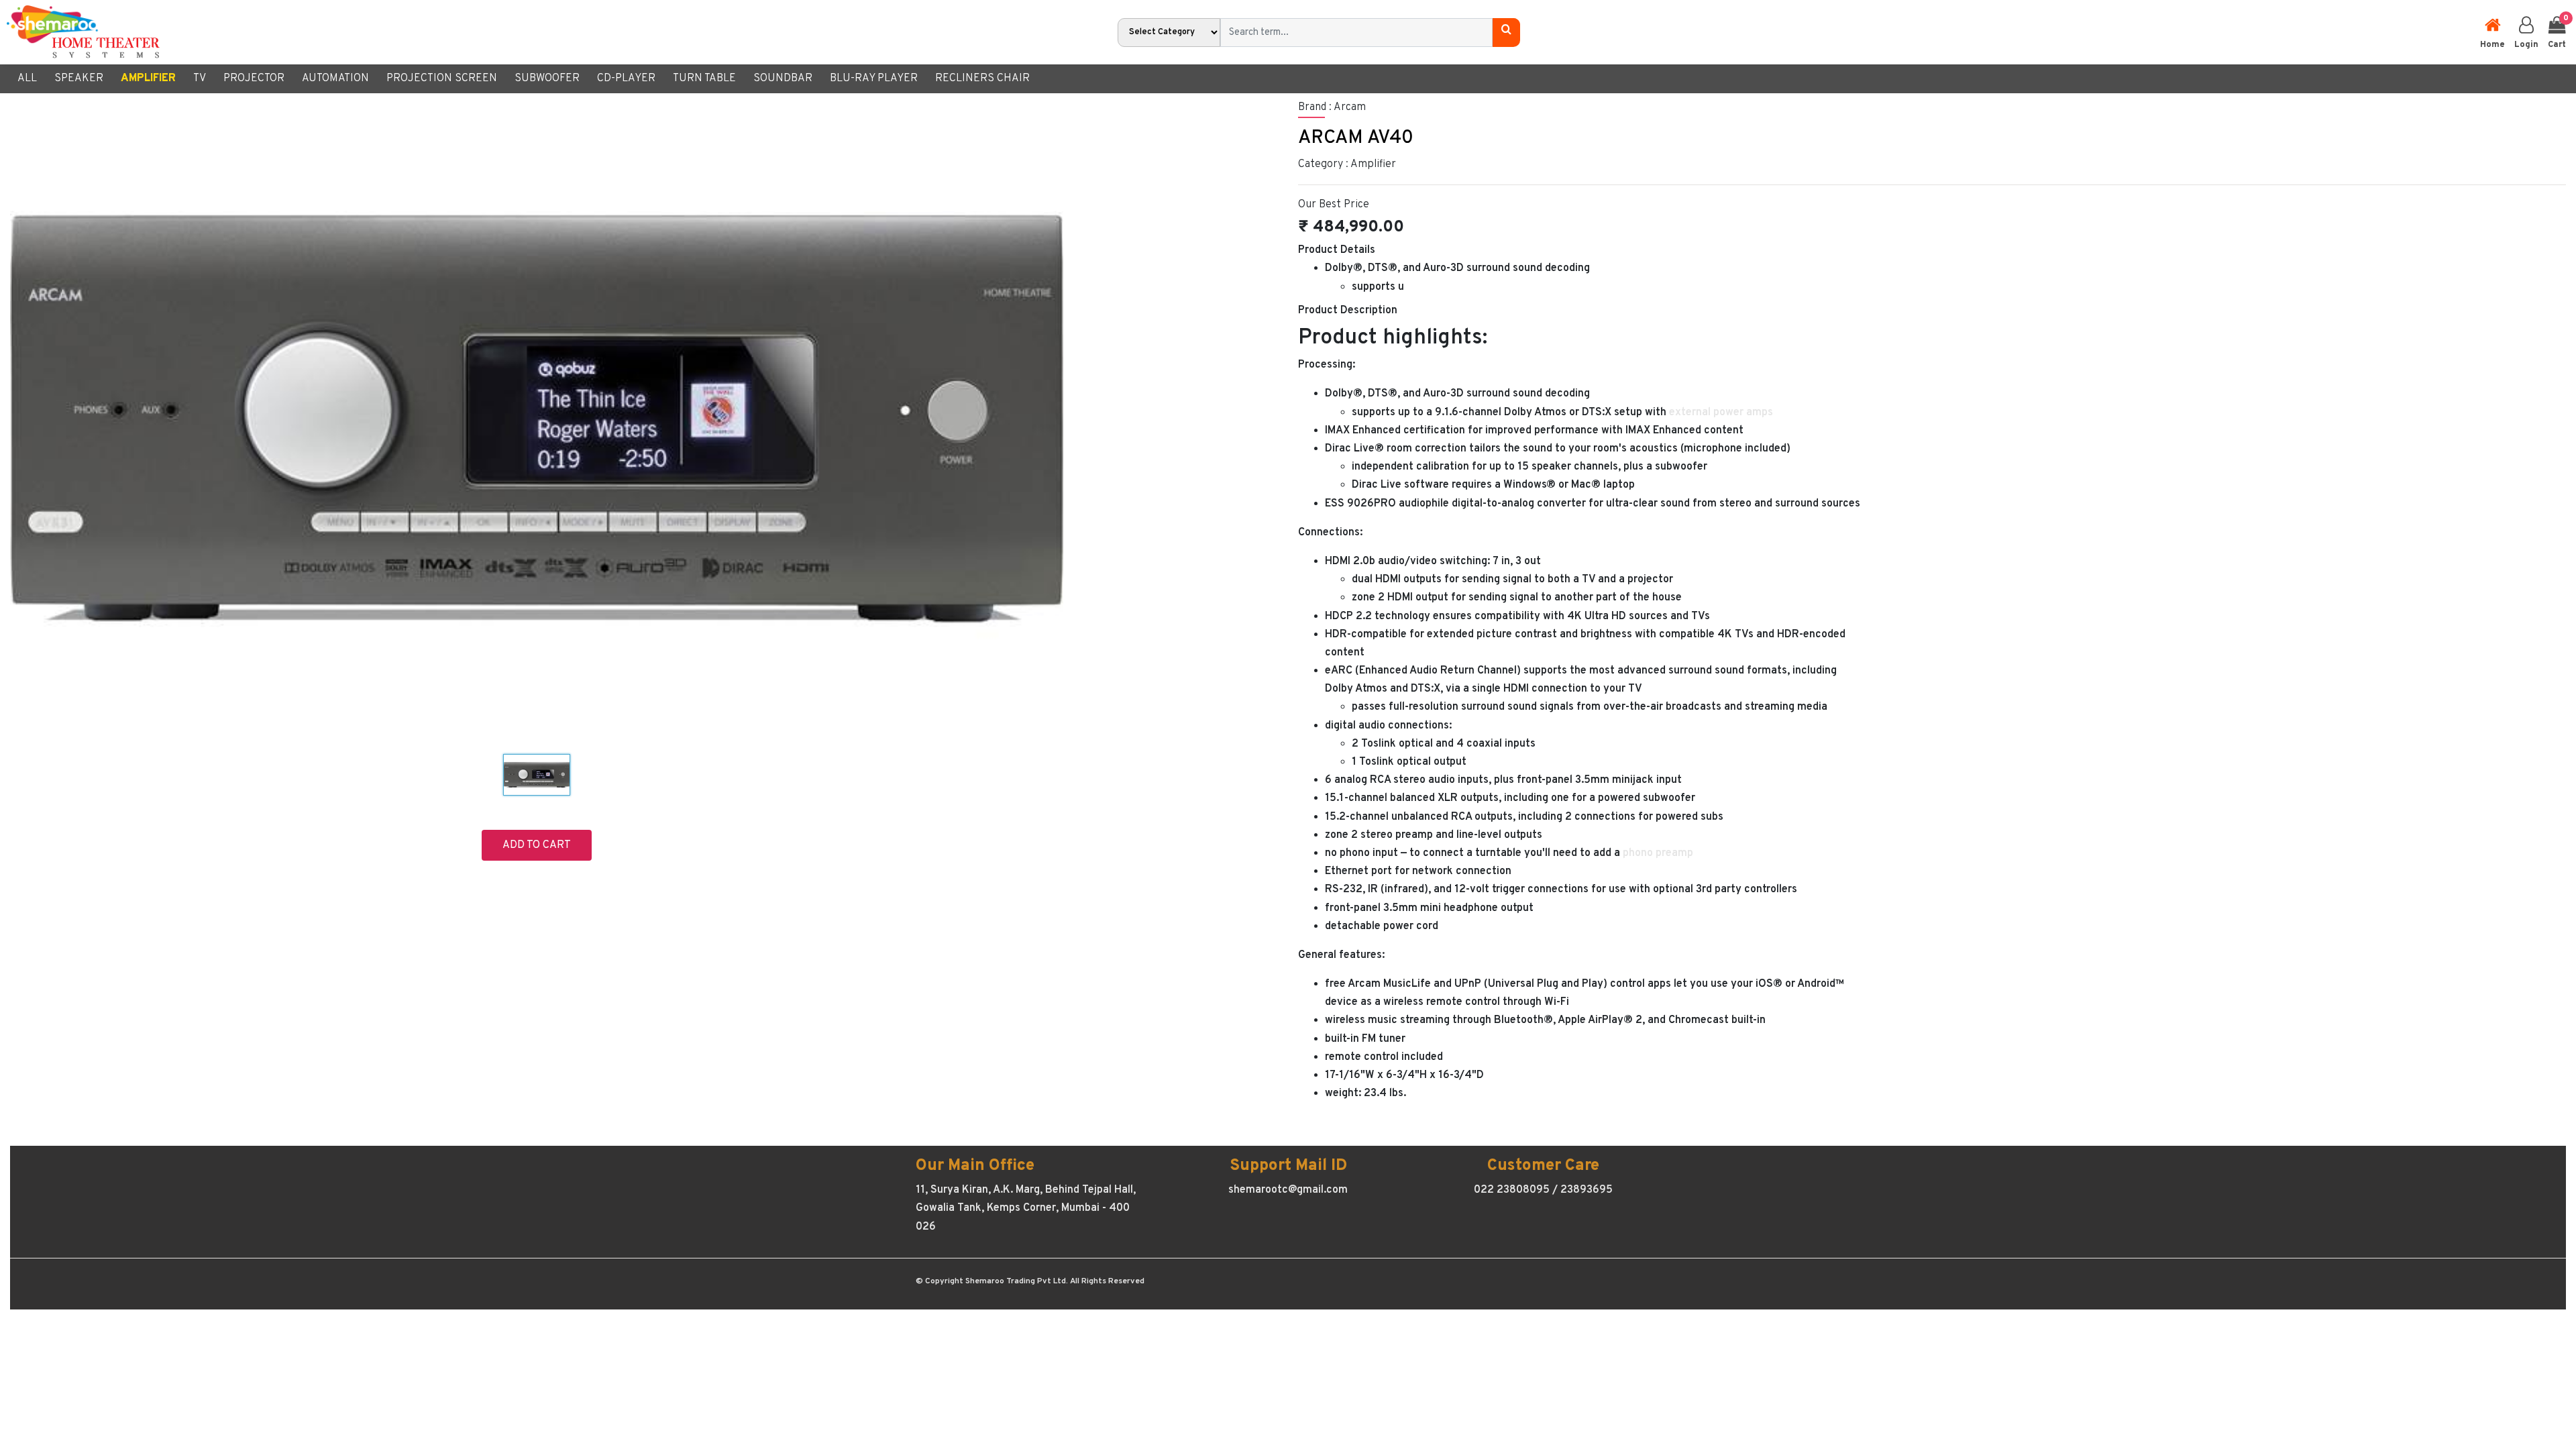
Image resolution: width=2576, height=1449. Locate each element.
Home (2492, 45)
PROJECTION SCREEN (442, 78)
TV (200, 78)
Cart (2557, 32)
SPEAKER (79, 78)
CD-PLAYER (626, 78)
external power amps (1721, 413)
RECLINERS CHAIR (982, 78)
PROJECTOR (254, 78)
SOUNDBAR (783, 78)
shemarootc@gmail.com (1288, 1190)
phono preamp (1658, 853)
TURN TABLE (704, 78)
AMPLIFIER (148, 78)
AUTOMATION (335, 78)
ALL (27, 78)
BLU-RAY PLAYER (874, 78)
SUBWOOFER (547, 78)
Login (2526, 45)
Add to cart (537, 845)
